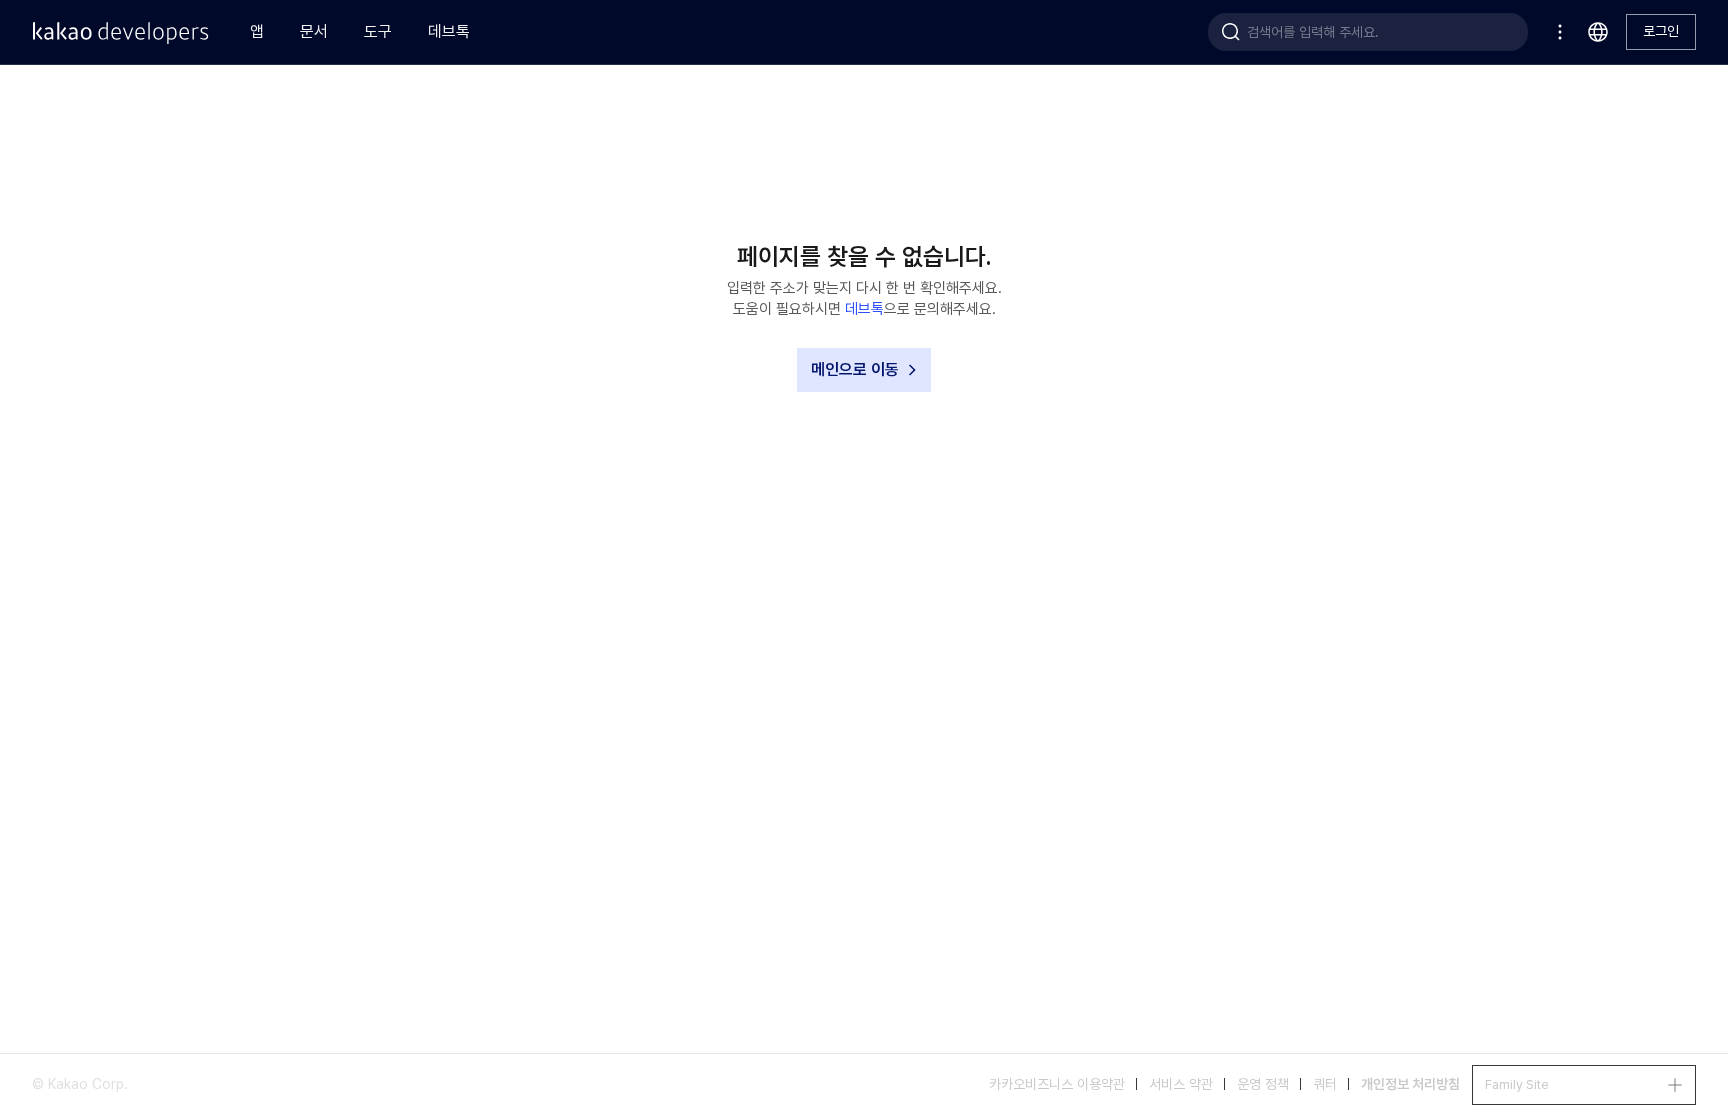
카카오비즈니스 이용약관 (1057, 1084)
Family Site (1517, 1084)
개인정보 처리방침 (1410, 1084)
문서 (314, 31)
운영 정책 (1263, 1084)
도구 (378, 31)
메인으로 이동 (855, 369)
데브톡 (449, 31)
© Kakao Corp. (80, 1084)
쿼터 (1325, 1084)
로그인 (1661, 31)
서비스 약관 (1181, 1084)
